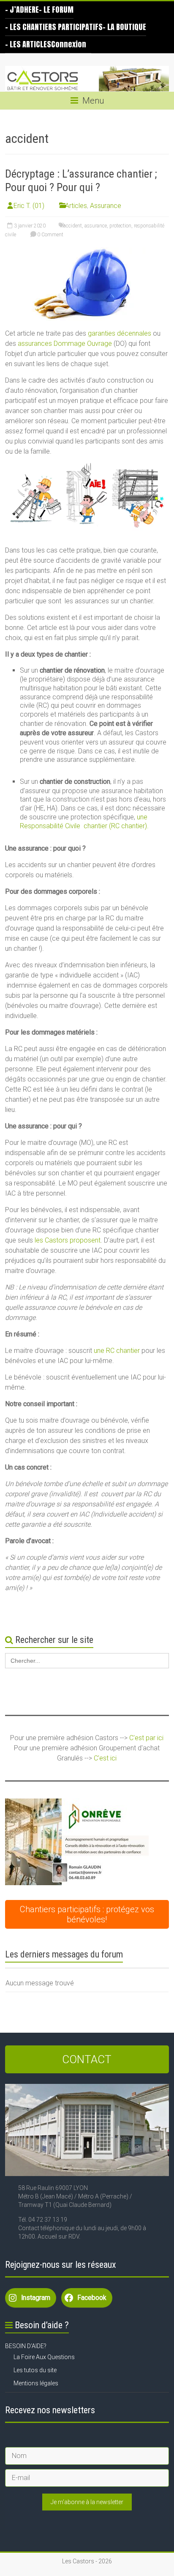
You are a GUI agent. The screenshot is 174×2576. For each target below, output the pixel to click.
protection (120, 226)
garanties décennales (120, 333)
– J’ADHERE (22, 10)
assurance (96, 226)
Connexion (69, 44)
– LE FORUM (56, 10)
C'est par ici (146, 1738)
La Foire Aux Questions (44, 2357)
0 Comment (50, 235)
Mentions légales (36, 2383)
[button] (77, 1842)
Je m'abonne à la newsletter (87, 2502)
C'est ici (105, 1758)
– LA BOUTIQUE (124, 27)
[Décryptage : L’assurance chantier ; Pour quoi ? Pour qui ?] (87, 251)
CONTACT (87, 2059)
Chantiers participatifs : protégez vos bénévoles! (87, 1914)
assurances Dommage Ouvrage (65, 344)
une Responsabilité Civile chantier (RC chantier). (84, 821)
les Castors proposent (68, 1240)
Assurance (106, 206)
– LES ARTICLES (28, 44)
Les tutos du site (35, 2370)
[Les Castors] (87, 79)
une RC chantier (117, 1351)
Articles (76, 206)
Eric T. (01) (29, 206)
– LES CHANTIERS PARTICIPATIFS (54, 27)
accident (73, 226)
